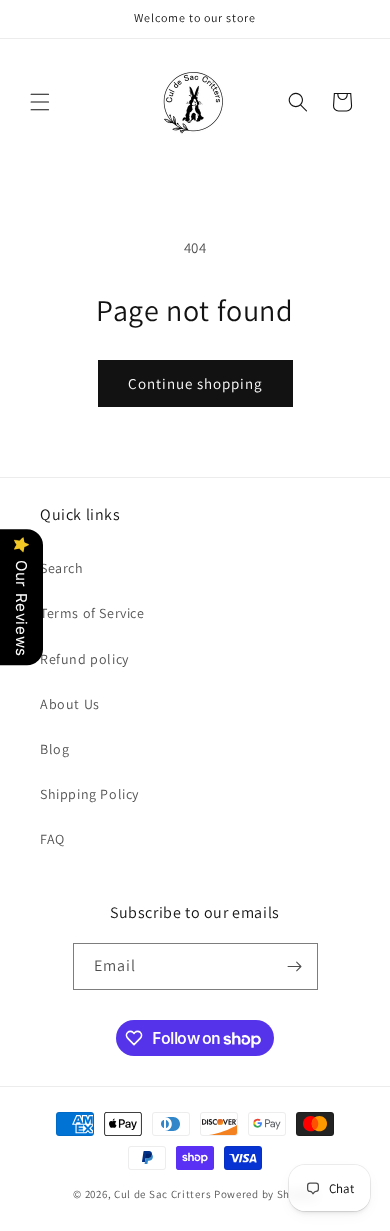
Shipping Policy (89, 794)
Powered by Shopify (265, 1194)
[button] (40, 102)
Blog (54, 749)
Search (62, 568)
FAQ (52, 839)
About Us (70, 704)
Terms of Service (92, 613)
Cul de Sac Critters (162, 1194)
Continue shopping (195, 383)
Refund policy (84, 659)
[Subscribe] (295, 966)
